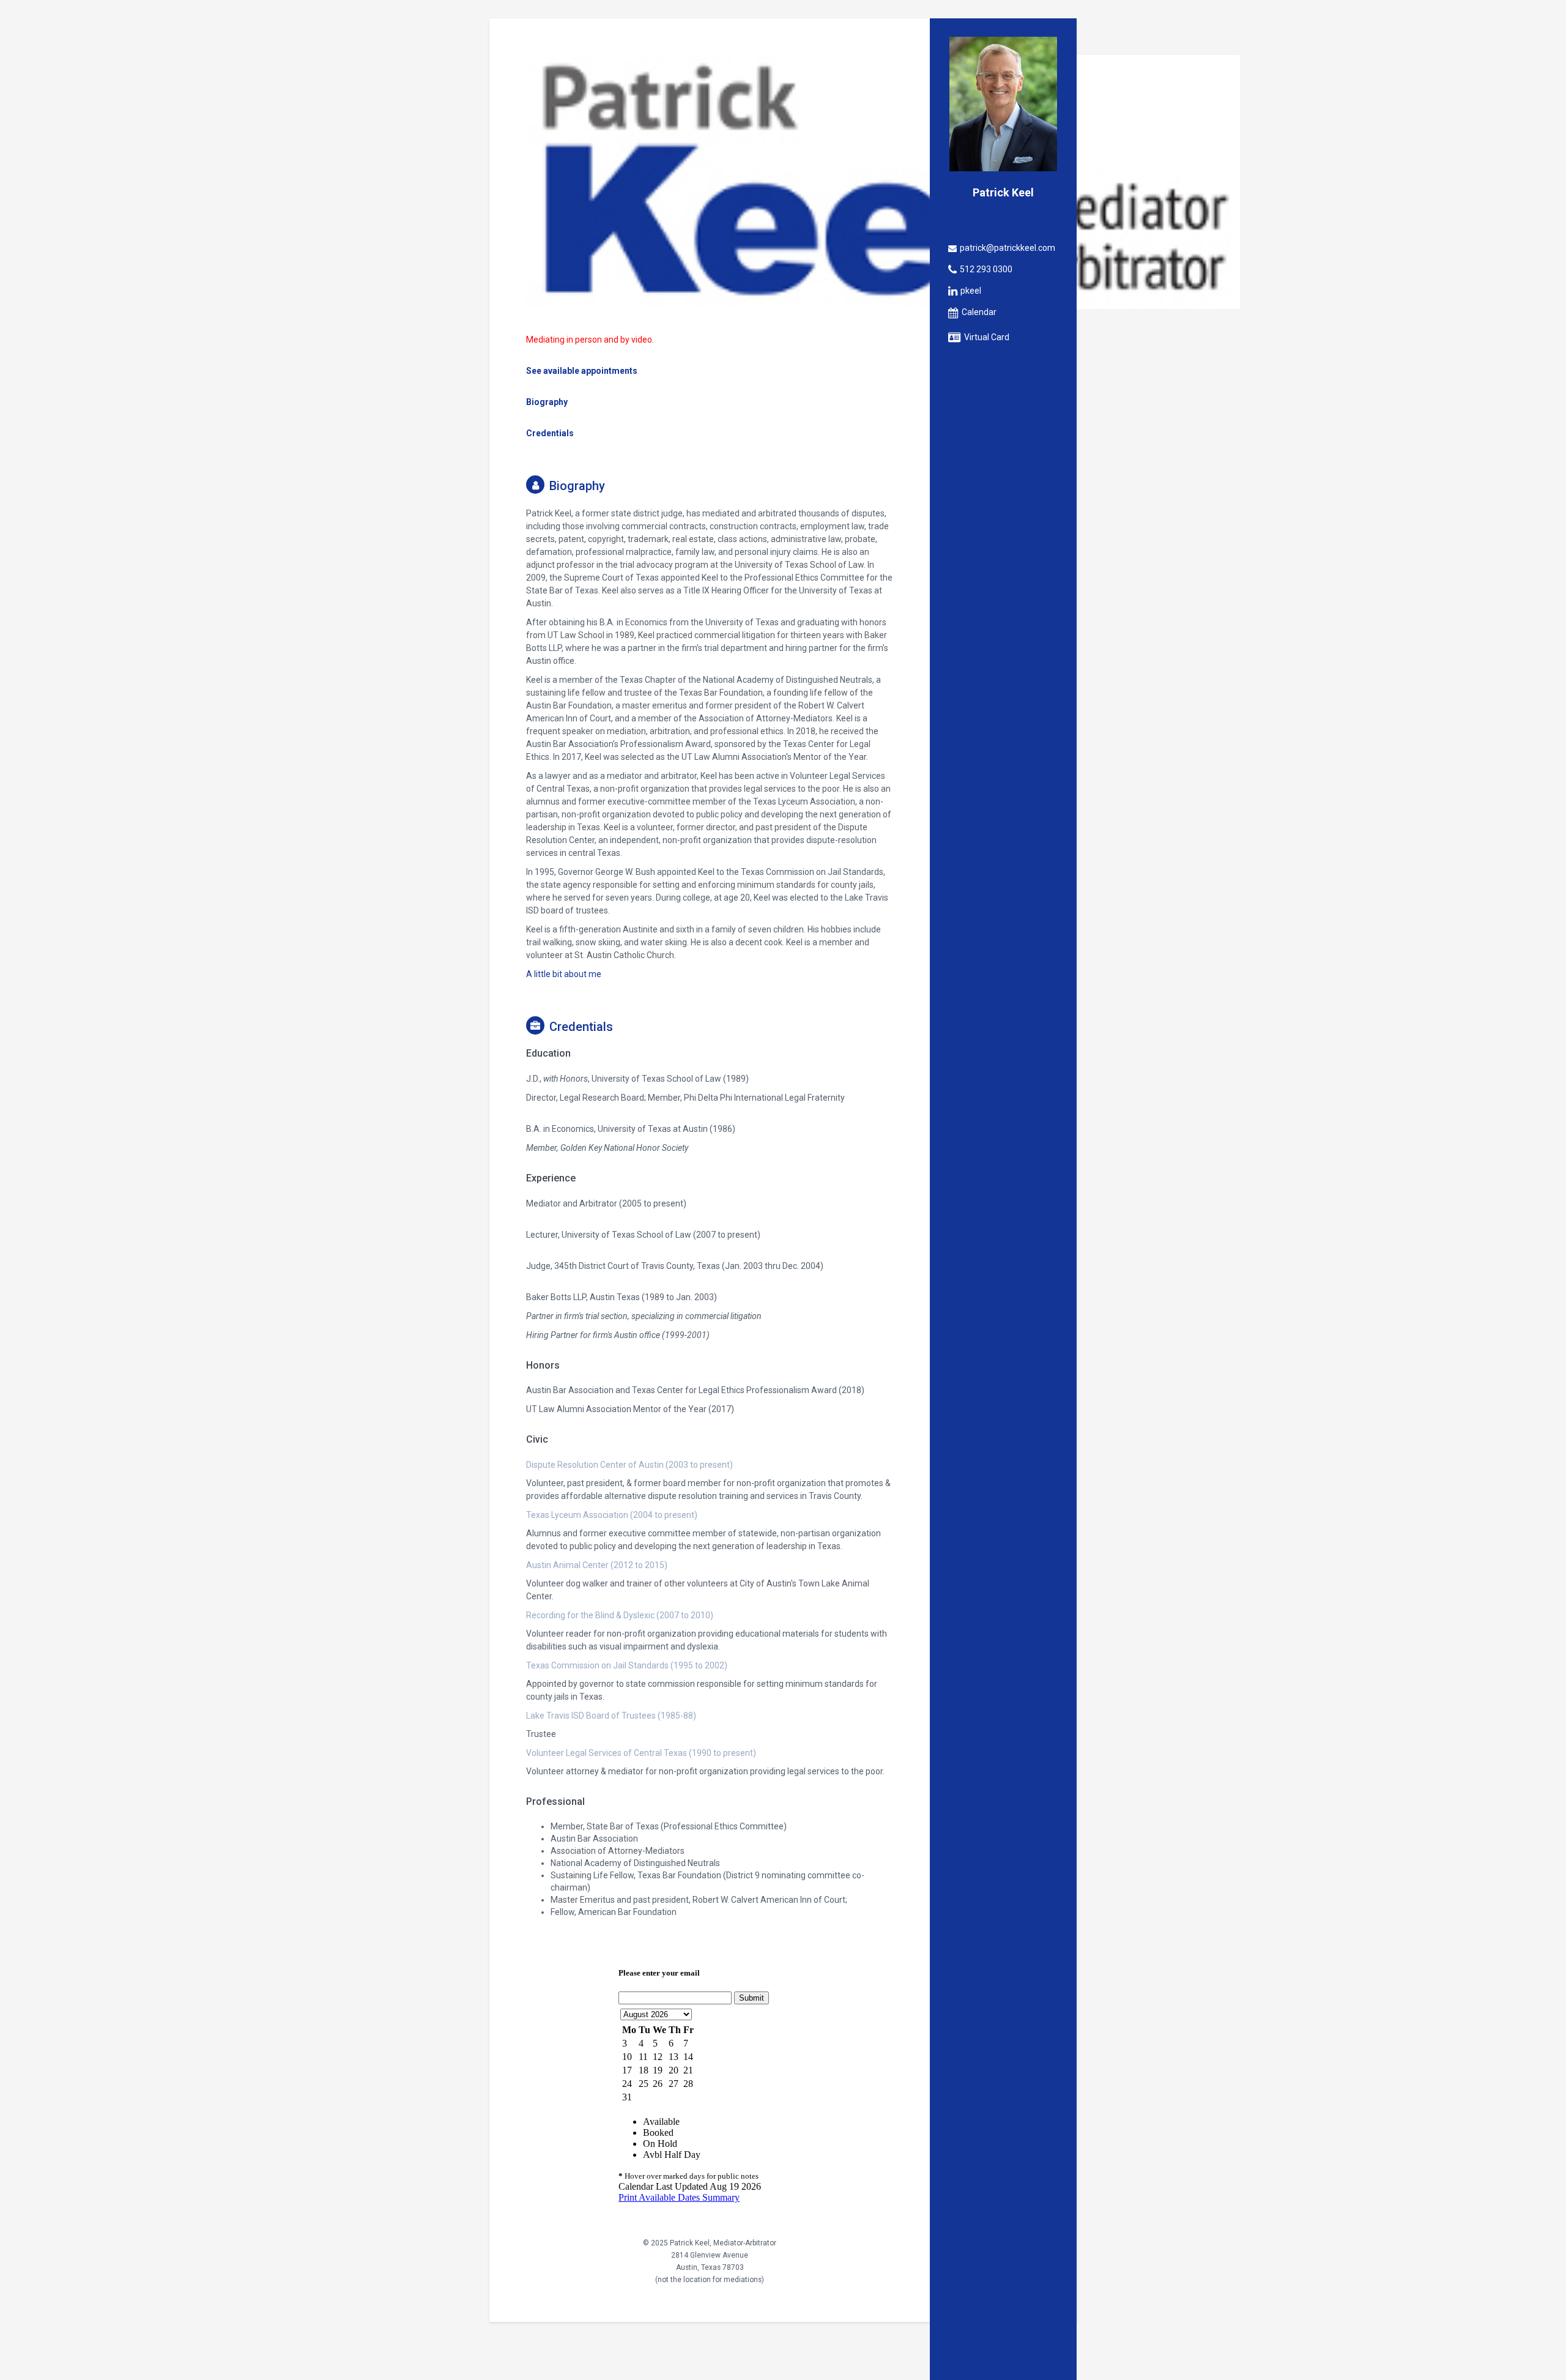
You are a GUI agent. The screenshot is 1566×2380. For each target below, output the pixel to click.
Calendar (979, 312)
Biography (547, 402)
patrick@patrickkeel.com (1008, 248)
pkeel (971, 291)
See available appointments (582, 371)
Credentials (550, 433)
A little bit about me (564, 974)
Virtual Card (987, 337)
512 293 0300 (986, 269)
